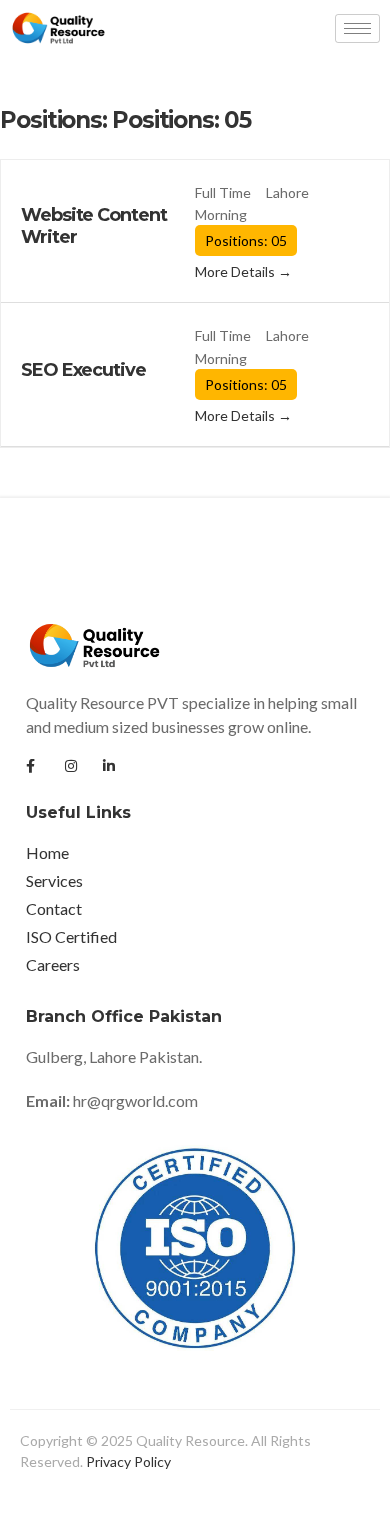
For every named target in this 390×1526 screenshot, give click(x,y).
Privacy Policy (128, 1461)
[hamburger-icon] (357, 28)
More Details (236, 271)
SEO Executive (83, 370)
